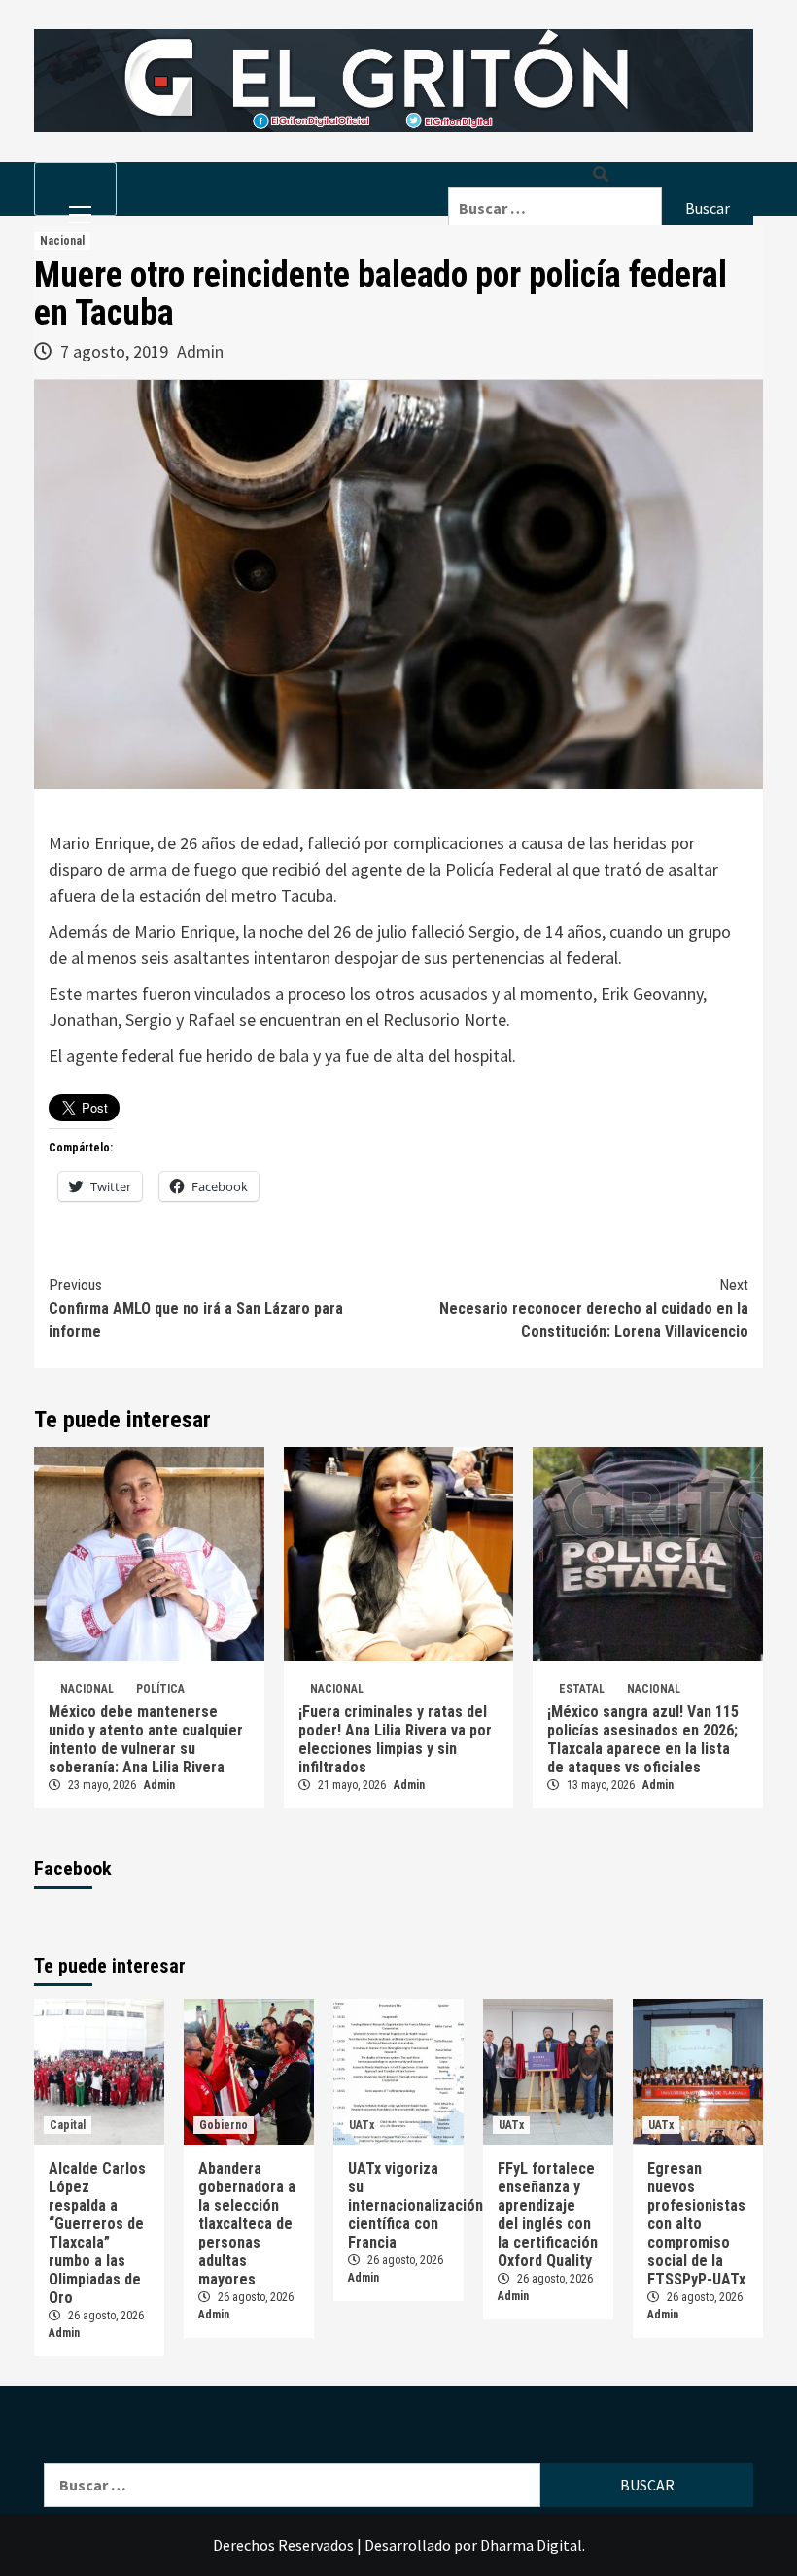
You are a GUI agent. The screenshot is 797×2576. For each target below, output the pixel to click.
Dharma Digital (531, 2545)
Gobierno (224, 2125)
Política (160, 1689)
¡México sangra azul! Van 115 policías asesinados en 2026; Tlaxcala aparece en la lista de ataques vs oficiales (643, 1739)
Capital (68, 2125)
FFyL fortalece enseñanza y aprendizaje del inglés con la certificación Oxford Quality (548, 2215)
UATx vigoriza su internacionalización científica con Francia (416, 2205)
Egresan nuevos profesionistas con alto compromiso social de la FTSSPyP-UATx (696, 2224)
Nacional (62, 241)
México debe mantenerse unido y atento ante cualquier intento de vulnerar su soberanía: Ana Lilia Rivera (146, 1739)
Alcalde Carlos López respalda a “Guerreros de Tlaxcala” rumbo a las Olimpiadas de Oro (97, 2233)
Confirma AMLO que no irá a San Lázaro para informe (196, 1308)
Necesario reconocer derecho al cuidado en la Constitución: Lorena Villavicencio (594, 1308)
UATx (362, 2125)
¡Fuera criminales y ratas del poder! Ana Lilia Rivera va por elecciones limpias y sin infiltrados (395, 1739)
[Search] (601, 174)
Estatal (582, 1689)
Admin (200, 351)
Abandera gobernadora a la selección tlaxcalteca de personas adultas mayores (247, 2224)
